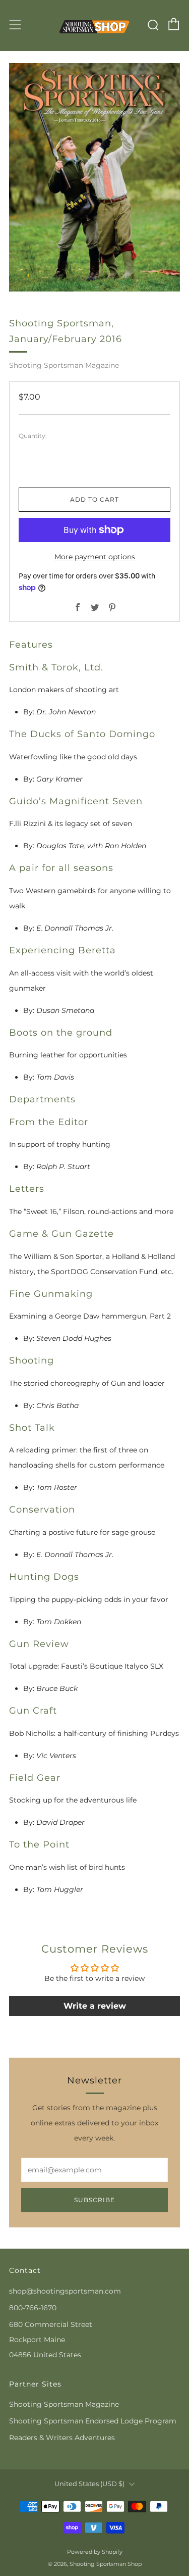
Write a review (95, 2006)
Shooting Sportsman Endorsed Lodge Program (93, 2421)
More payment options (95, 557)
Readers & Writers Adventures (62, 2438)
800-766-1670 (33, 2308)
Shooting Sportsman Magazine (64, 365)
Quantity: (33, 436)
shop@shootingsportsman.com (65, 2291)
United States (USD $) (89, 2484)
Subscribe (94, 2200)
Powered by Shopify (95, 2552)
